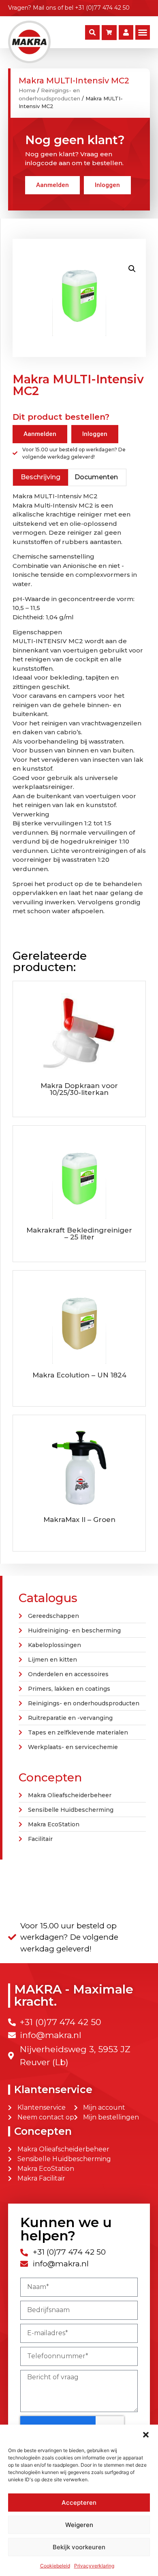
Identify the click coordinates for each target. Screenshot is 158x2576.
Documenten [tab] (96, 477)
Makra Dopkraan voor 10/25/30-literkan (79, 1089)
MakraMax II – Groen (79, 1520)
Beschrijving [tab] (41, 477)
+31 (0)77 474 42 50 (102, 8)
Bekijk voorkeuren (79, 2547)
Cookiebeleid (55, 2566)
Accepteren (79, 2503)
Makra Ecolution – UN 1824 (79, 1375)
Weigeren (79, 2525)
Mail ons (44, 8)
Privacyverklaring (94, 2566)
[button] (146, 2435)
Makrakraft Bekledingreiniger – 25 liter (79, 1234)
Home (27, 90)
